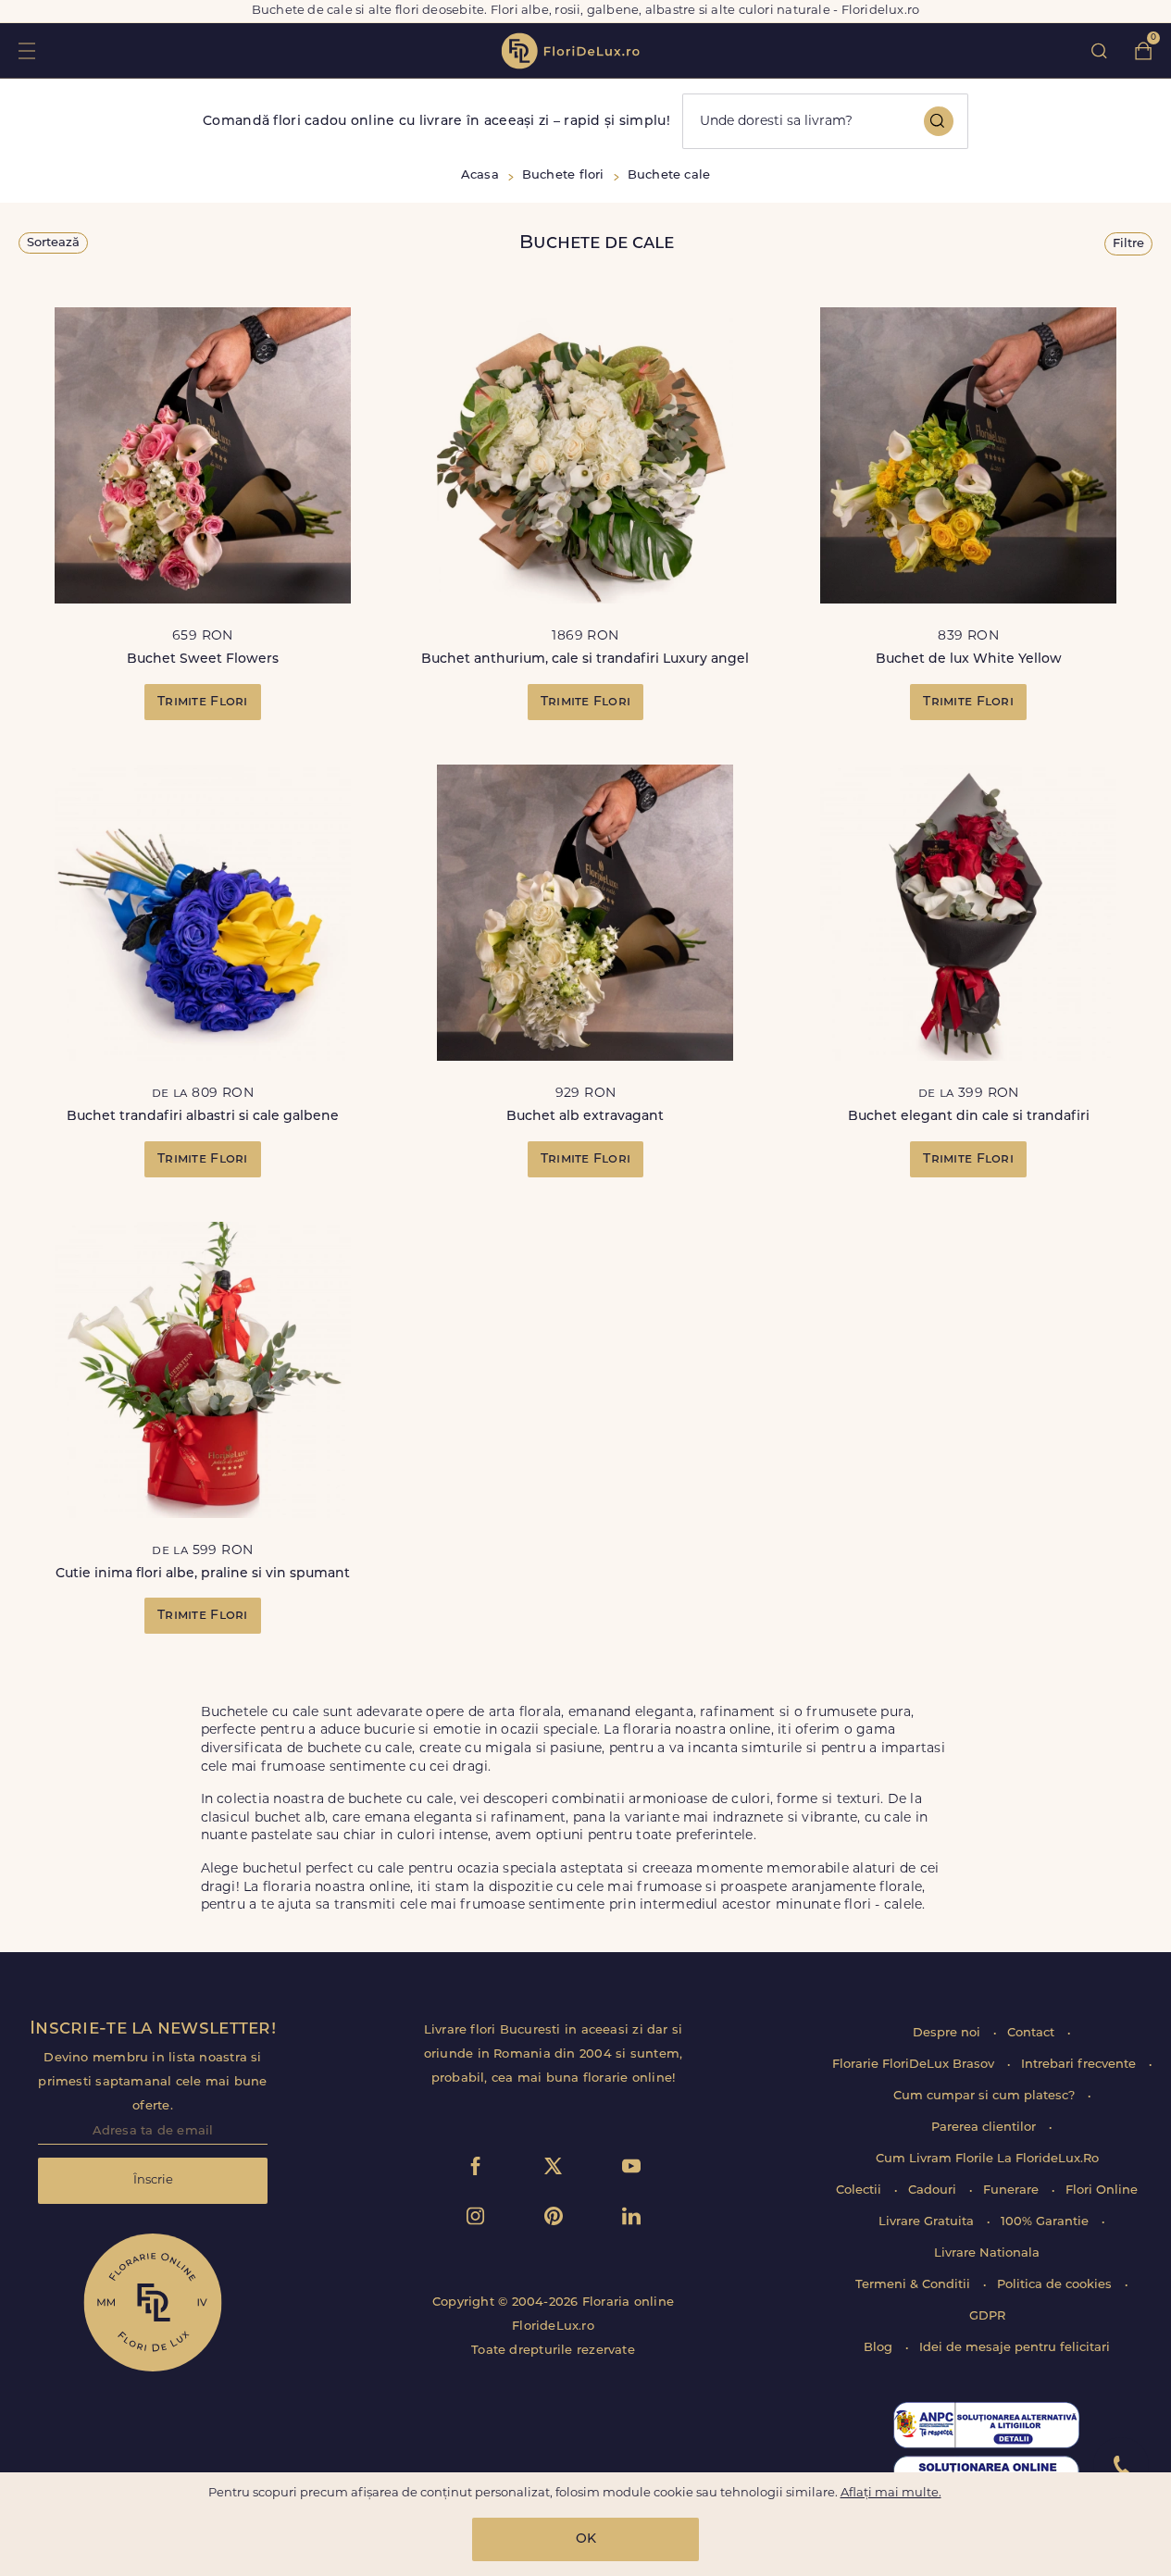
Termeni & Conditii (915, 2285)
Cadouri (934, 2190)
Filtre (1128, 244)
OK (586, 2539)
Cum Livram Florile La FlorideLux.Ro (987, 2159)
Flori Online (1102, 2190)
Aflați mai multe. (891, 2493)
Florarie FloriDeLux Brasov (915, 2065)
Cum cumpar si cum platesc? (986, 2096)
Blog (880, 2348)
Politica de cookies (1056, 2285)
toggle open (26, 50)
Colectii (860, 2190)
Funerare (1013, 2190)
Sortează (53, 243)
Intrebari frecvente (1080, 2065)
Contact (1033, 2033)
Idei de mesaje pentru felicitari (1015, 2348)
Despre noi (948, 2033)
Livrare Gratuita (928, 2222)
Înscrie (153, 2180)
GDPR (987, 2316)
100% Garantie (1046, 2222)
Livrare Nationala (987, 2253)
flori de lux (570, 51)
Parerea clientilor (985, 2128)
